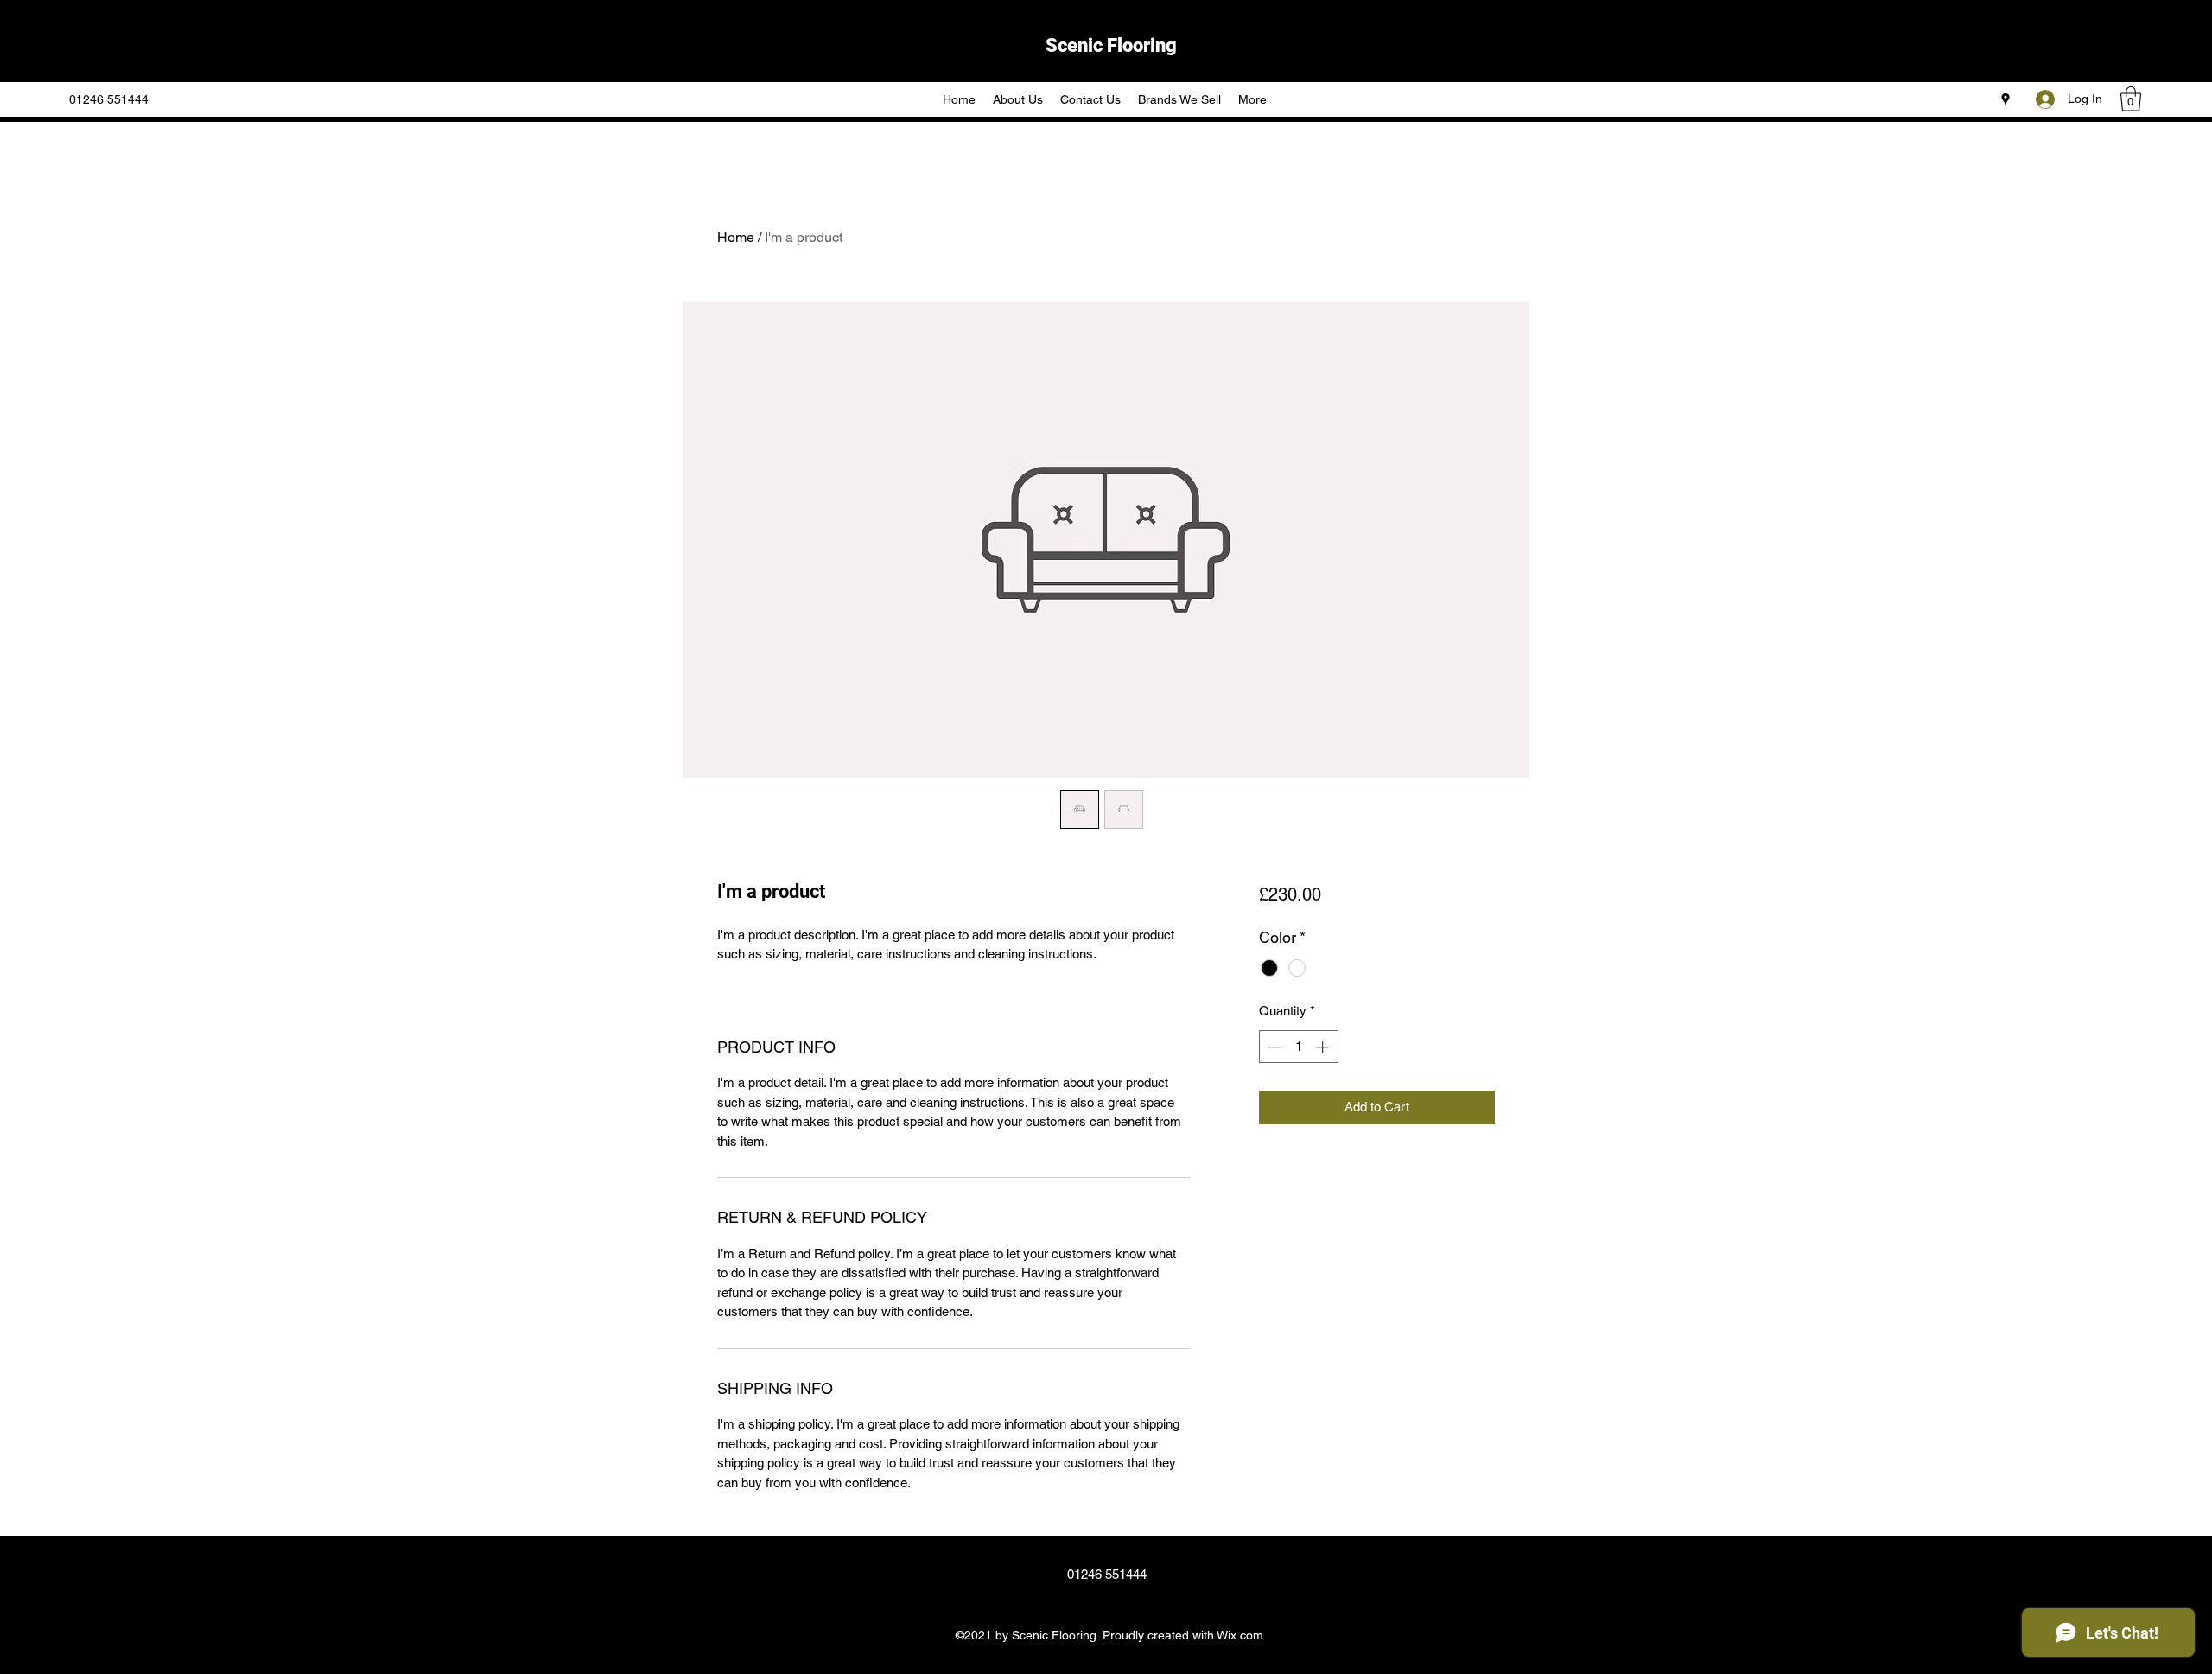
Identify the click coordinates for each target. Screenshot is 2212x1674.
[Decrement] (1273, 1047)
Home (736, 237)
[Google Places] (2005, 99)
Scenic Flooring (1111, 45)
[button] (2131, 99)
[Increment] (1324, 1047)
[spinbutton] (1298, 1047)
